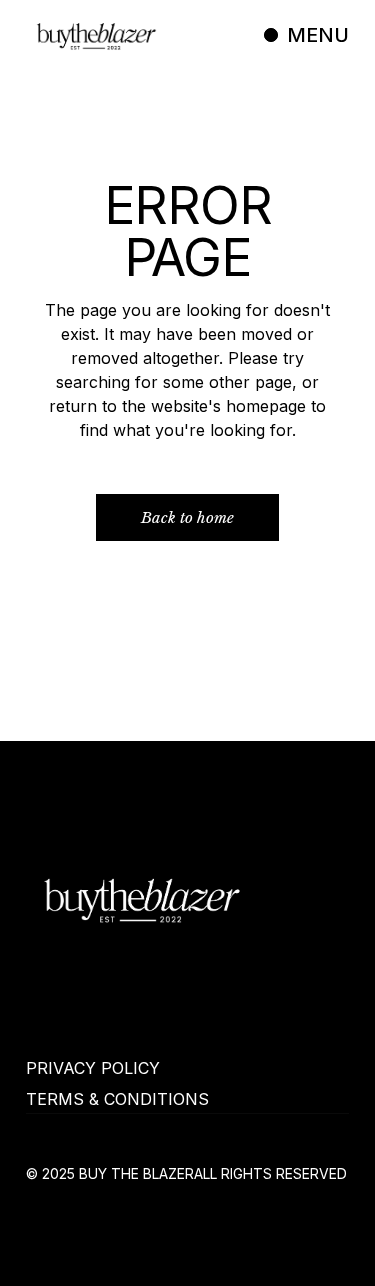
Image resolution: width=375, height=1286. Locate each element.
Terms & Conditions (117, 1099)
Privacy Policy (93, 1068)
